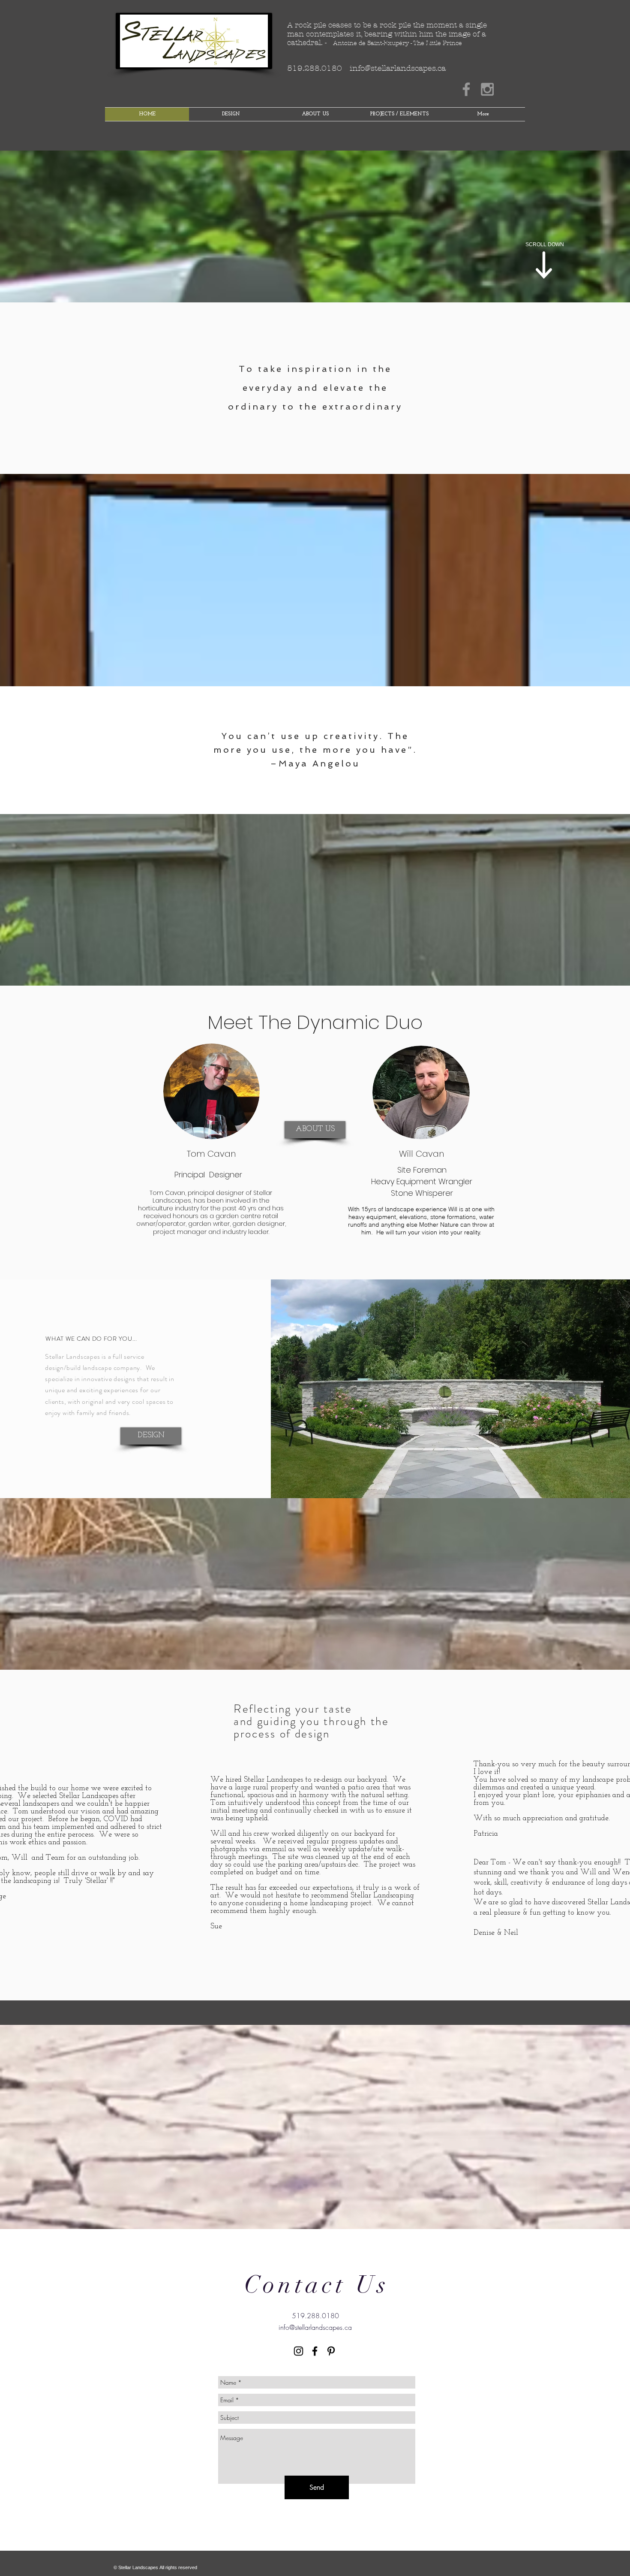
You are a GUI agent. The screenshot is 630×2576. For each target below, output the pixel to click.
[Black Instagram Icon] (298, 2351)
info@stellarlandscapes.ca (398, 68)
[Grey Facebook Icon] (466, 89)
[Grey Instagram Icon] (487, 89)
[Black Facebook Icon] (315, 2351)
